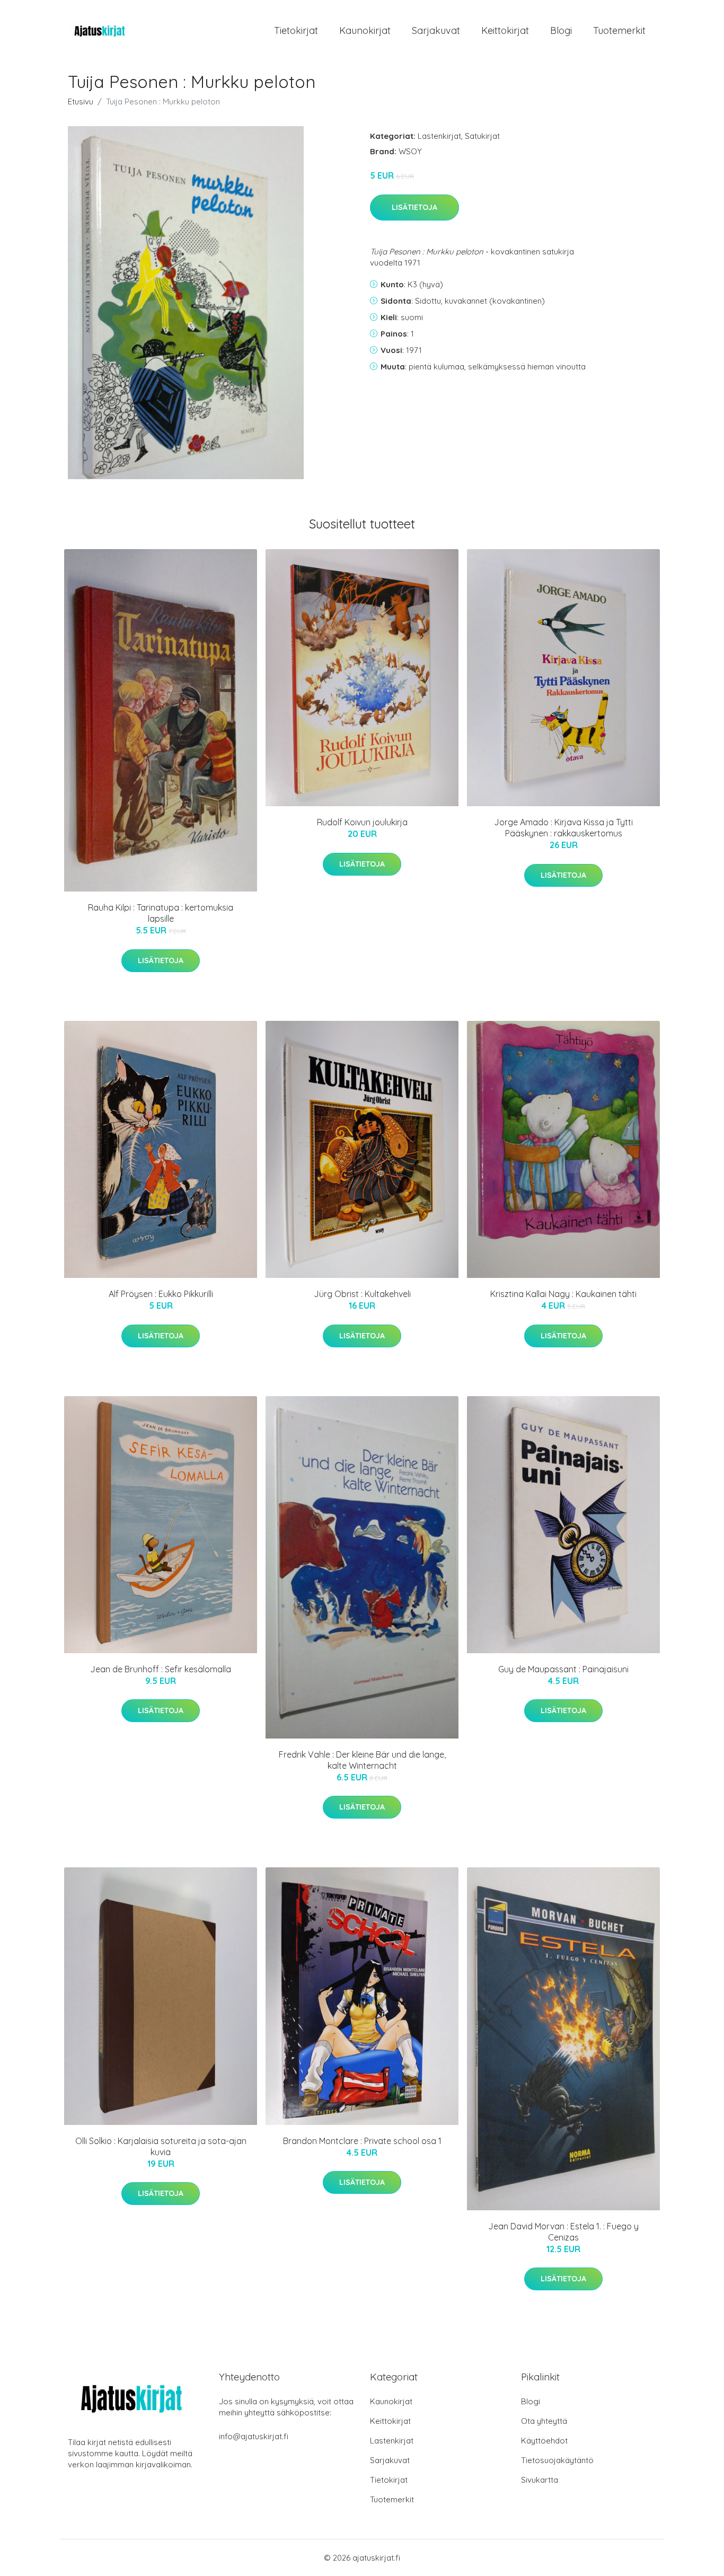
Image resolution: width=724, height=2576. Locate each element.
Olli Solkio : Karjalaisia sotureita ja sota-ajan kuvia (161, 2146)
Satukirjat (482, 136)
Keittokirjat (505, 30)
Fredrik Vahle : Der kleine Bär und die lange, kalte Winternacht (362, 1760)
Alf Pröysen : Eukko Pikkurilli (161, 1294)
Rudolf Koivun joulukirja (362, 822)
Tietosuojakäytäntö (557, 2460)
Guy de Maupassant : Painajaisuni (563, 1669)
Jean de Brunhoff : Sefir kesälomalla (161, 1669)
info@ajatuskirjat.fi (254, 2436)
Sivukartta (540, 2480)
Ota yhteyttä (544, 2421)
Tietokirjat (296, 30)
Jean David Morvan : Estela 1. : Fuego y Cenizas (563, 2232)
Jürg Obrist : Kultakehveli (362, 1294)
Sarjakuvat (436, 30)
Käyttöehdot (544, 2441)
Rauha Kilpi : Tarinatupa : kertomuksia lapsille (161, 913)
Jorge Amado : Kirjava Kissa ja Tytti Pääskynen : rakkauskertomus (563, 828)
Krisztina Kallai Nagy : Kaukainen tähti (563, 1294)
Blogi (561, 30)
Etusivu (81, 102)
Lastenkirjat (439, 136)
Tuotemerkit (619, 30)
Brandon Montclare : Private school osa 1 (362, 2141)
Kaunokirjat (365, 30)
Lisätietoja (414, 207)
